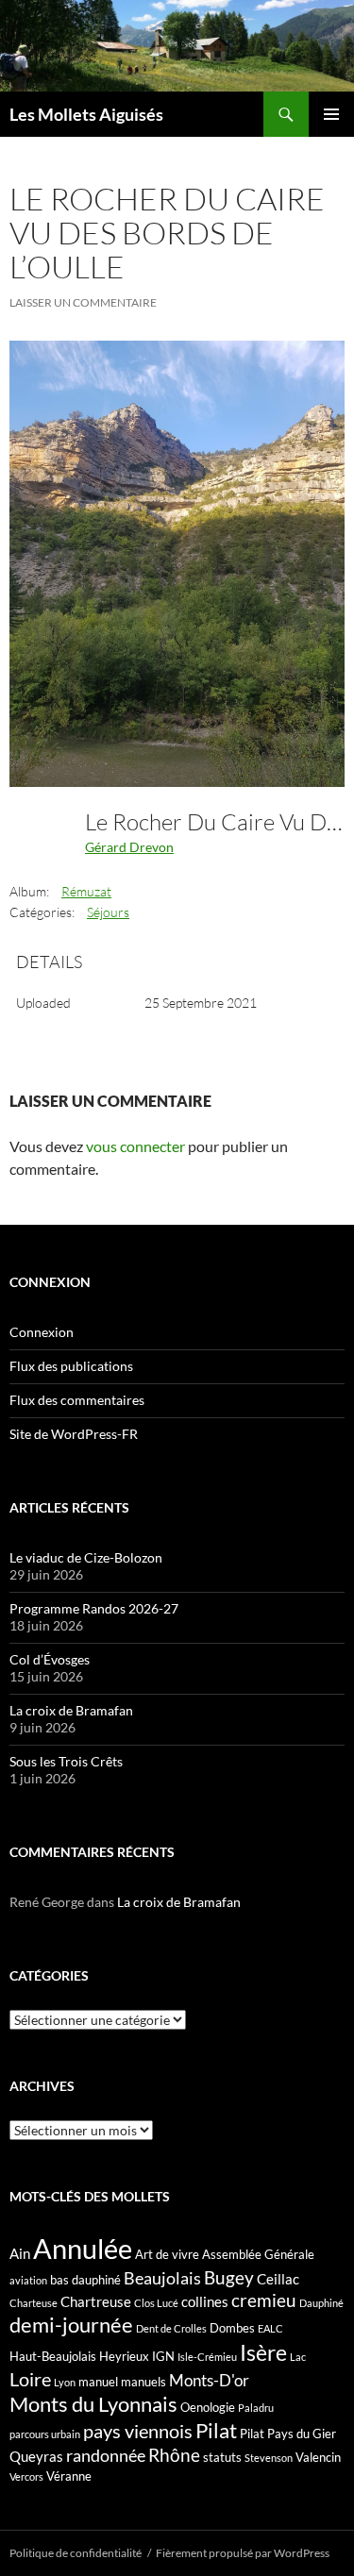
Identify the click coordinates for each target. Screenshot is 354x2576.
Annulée (83, 2248)
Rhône (174, 2455)
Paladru (256, 2408)
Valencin (318, 2457)
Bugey (229, 2277)
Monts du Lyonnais (93, 2404)
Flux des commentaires (77, 1400)
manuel (98, 2382)
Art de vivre (167, 2254)
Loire (30, 2379)
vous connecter (135, 1146)
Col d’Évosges (50, 1659)
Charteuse (34, 2303)
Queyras (36, 2456)
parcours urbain (45, 2434)
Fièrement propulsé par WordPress (243, 2553)
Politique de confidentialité (76, 2553)
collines (205, 2301)
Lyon (65, 2382)
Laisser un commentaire (83, 302)
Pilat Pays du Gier (288, 2434)
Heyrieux (124, 2356)
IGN (163, 2356)
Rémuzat (86, 891)
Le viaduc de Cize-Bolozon (86, 1557)
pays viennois (138, 2431)
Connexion (42, 1332)
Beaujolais (162, 2278)
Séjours (108, 912)
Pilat (216, 2431)
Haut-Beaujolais (53, 2356)
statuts (222, 2457)
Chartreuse (96, 2301)
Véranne (69, 2476)
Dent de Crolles (171, 2328)
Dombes (232, 2328)
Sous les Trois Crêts (66, 1761)
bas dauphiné (85, 2280)
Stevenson (269, 2458)
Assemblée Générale (258, 2254)
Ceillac (278, 2279)
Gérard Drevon (129, 847)
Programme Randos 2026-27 (94, 1608)
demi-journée (71, 2325)
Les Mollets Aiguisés (86, 114)
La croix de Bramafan (71, 1710)
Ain (20, 2253)
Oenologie (208, 2407)
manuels (143, 2382)
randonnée (106, 2455)
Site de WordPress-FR (74, 1434)
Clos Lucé (156, 2303)
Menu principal (331, 114)
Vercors (26, 2476)
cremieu (264, 2300)
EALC (270, 2328)
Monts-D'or (209, 2381)
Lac (298, 2357)
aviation (28, 2280)
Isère (263, 2353)
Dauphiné (321, 2303)
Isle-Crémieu (207, 2357)
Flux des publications (71, 1366)
